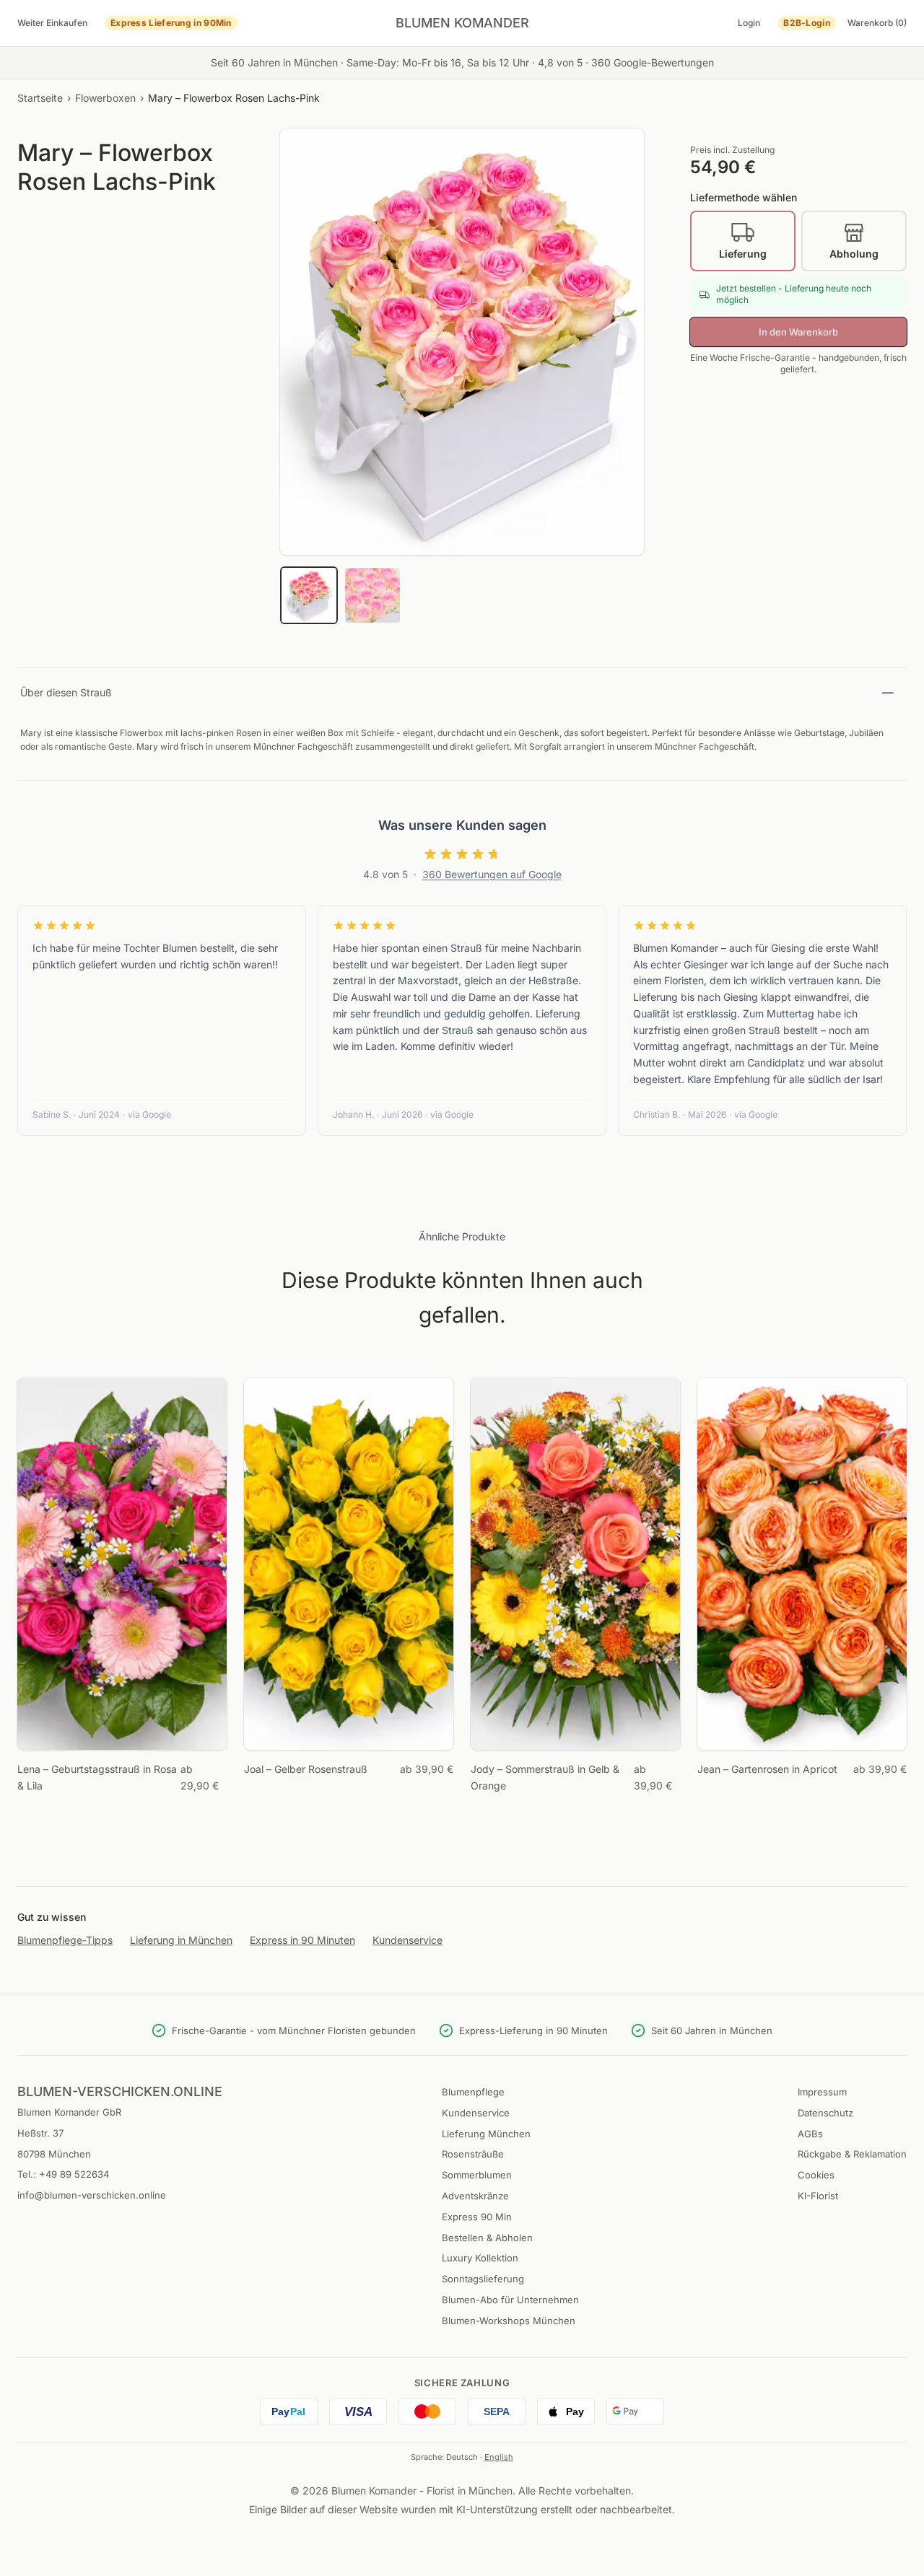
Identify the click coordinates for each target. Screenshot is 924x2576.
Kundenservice (407, 1940)
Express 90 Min (477, 2217)
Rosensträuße (473, 2154)
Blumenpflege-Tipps (65, 1940)
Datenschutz (825, 2113)
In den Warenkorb (798, 332)
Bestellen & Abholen (487, 2238)
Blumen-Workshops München (509, 2321)
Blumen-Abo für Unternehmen (510, 2300)
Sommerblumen (477, 2175)
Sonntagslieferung (483, 2279)
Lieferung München (486, 2134)
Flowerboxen (105, 98)
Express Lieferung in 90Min (171, 23)
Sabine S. (52, 1114)
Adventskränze (475, 2196)
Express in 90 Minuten (302, 1940)
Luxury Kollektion (480, 2258)
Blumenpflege (473, 2092)
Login (749, 23)
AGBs (810, 2134)
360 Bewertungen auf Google (492, 874)
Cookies (816, 2175)
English (499, 2457)
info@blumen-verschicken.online (92, 2195)
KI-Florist (818, 2196)
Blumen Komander (462, 23)
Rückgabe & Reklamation (852, 2154)
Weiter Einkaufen (52, 23)
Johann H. (353, 1114)
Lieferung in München (181, 1940)
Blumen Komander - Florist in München (422, 2490)
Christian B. (657, 1114)
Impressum (822, 2092)
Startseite (40, 98)
